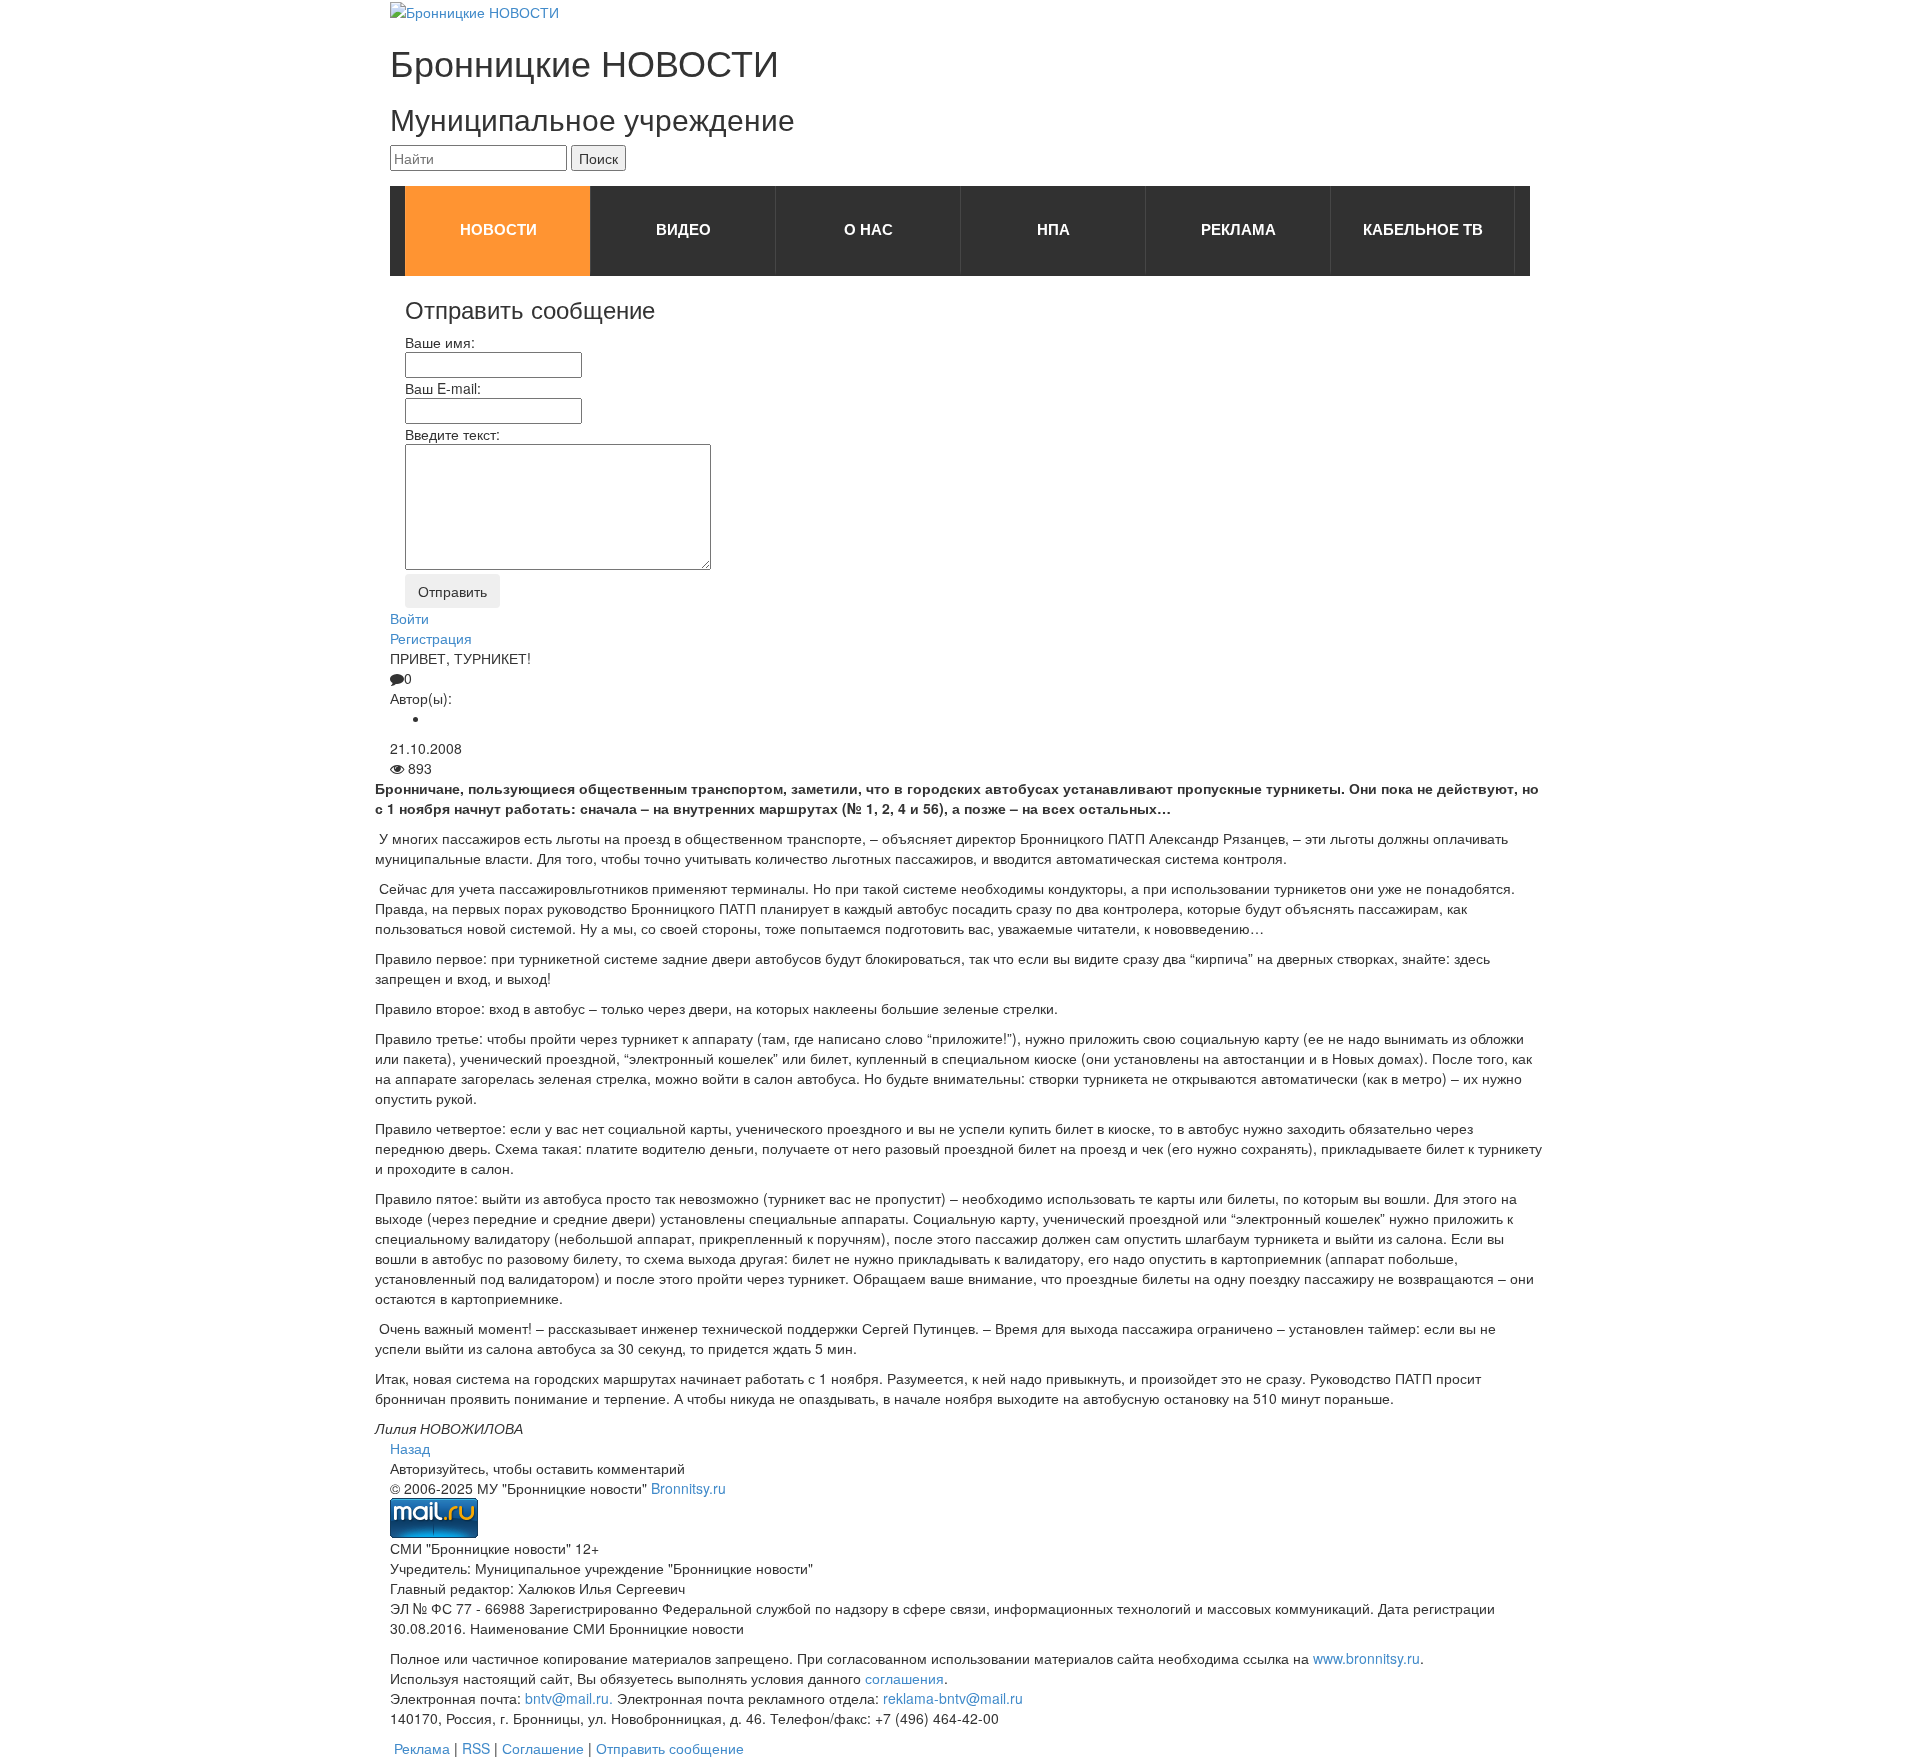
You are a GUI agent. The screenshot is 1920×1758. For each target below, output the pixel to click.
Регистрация (431, 638)
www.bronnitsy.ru (1366, 1658)
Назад (410, 1448)
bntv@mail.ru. (569, 1698)
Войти (409, 618)
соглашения (904, 1678)
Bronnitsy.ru (688, 1488)
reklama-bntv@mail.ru (953, 1698)
